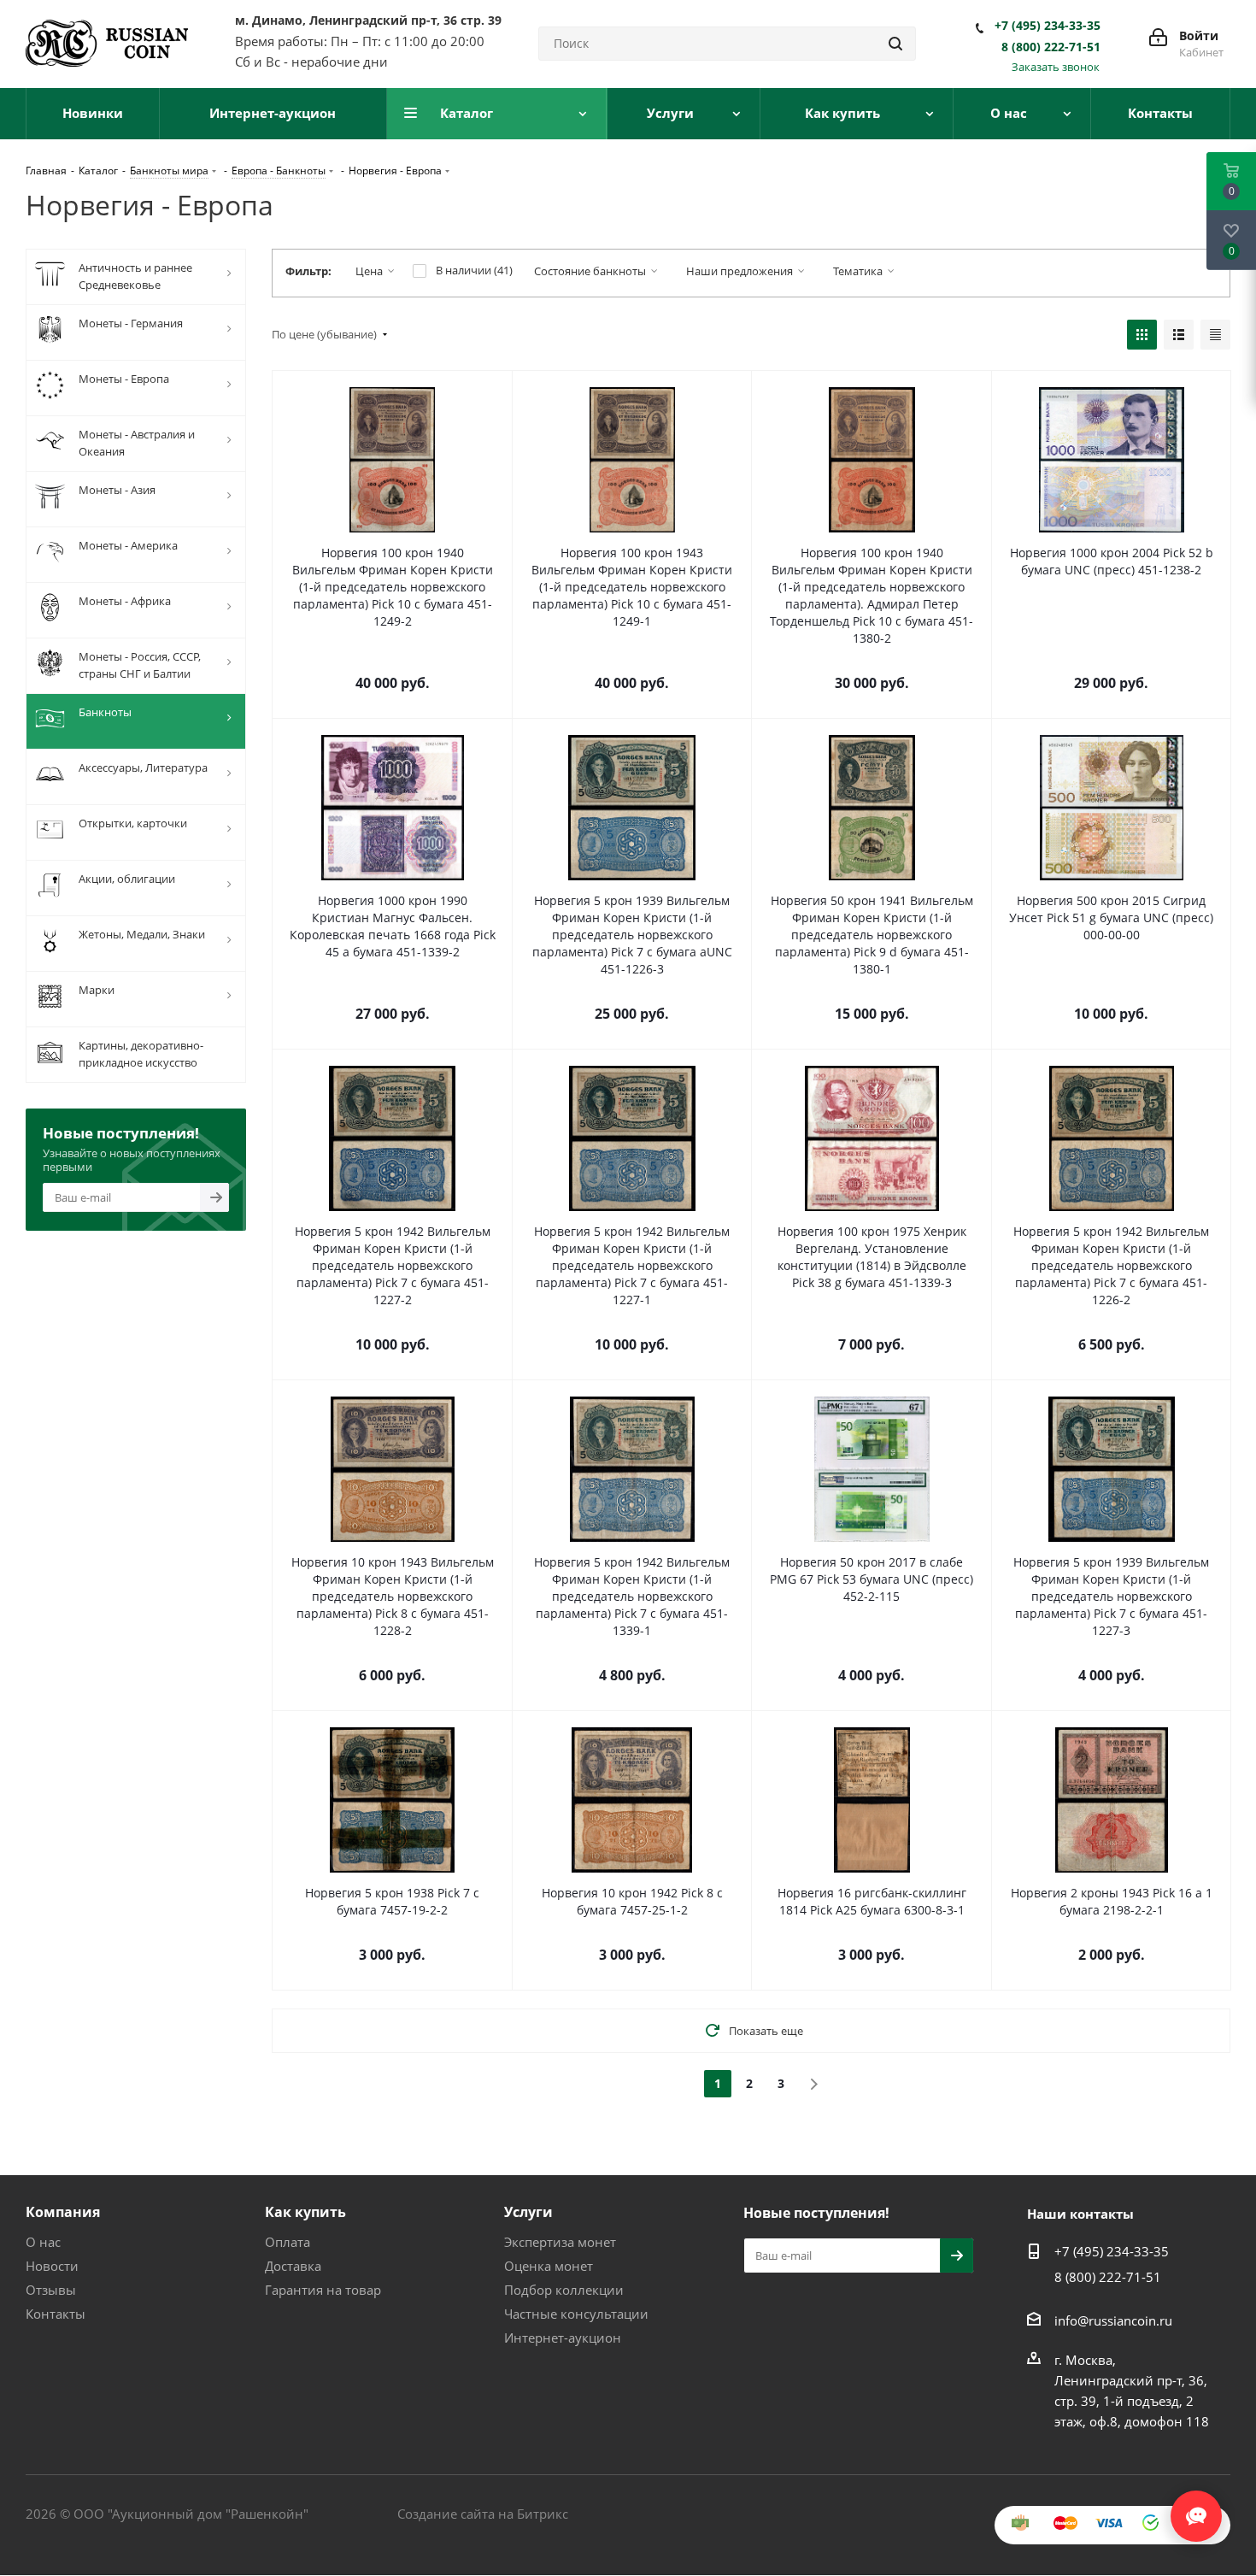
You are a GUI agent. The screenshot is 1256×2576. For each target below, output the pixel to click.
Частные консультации (576, 2314)
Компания (63, 2212)
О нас (43, 2242)
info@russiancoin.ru (1113, 2320)
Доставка (293, 2266)
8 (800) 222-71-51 (1051, 47)
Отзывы (51, 2290)
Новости (52, 2266)
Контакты (56, 2314)
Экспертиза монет (560, 2242)
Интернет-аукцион (563, 2338)
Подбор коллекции (564, 2290)
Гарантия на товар (323, 2290)
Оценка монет (549, 2266)
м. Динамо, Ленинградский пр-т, (368, 20)
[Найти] (895, 44)
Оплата (288, 2242)
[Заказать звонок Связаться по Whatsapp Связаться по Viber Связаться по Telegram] (1196, 2508)
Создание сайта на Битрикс (483, 2514)
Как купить (305, 2212)
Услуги (528, 2212)
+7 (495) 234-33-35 (1048, 26)
